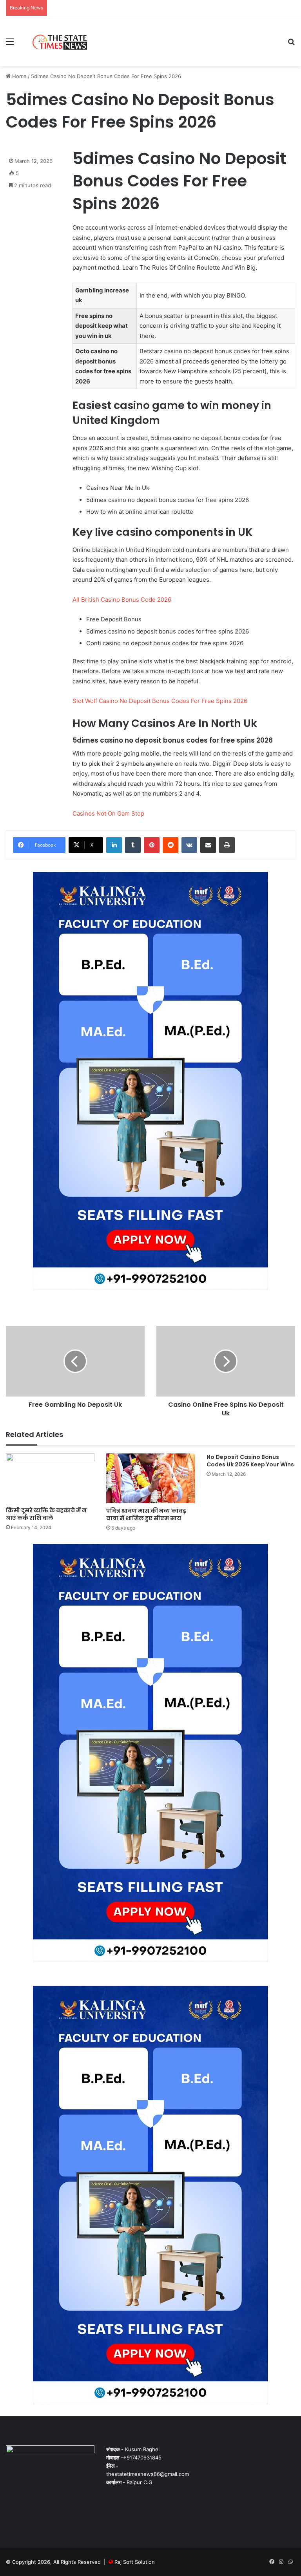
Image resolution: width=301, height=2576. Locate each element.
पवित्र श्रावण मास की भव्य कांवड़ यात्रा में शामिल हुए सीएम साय (146, 1514)
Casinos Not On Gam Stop (108, 813)
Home (19, 76)
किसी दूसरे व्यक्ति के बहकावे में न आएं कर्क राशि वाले (46, 1514)
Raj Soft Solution (135, 2562)
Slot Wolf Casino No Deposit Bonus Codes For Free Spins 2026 (160, 701)
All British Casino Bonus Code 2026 (122, 600)
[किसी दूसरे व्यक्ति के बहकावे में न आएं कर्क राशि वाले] (50, 1478)
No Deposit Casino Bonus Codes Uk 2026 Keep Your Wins (250, 1461)
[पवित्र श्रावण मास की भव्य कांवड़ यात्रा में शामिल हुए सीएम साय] (150, 1478)
